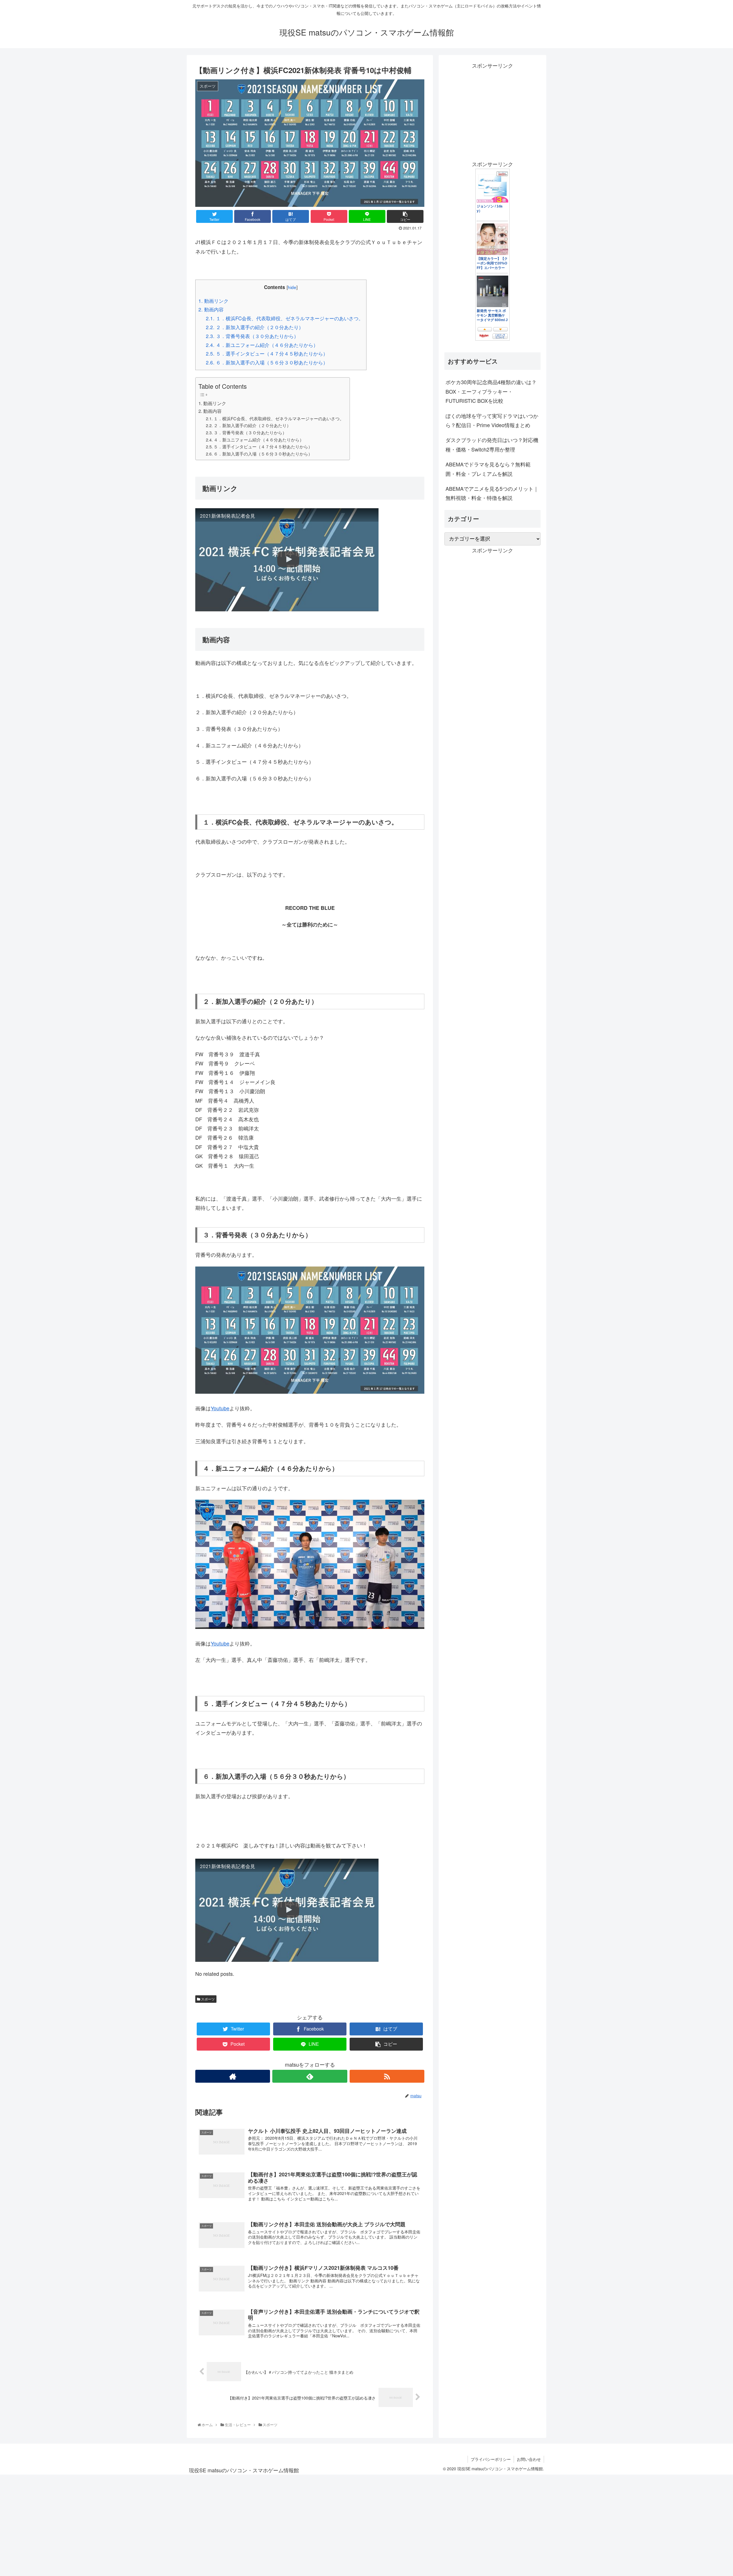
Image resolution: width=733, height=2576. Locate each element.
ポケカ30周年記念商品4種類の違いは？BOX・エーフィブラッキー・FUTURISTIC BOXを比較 (491, 391)
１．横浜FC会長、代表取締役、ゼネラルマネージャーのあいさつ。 (285, 318)
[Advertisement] (492, 110)
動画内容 (211, 309)
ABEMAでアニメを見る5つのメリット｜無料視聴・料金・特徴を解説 (492, 493)
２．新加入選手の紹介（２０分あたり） (255, 327)
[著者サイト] (233, 2076)
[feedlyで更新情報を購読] (310, 2076)
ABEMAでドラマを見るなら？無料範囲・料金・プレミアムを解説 (488, 469)
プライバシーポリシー (491, 2459)
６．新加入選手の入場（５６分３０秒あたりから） (267, 362)
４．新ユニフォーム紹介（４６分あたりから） (262, 345)
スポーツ (207, 1999)
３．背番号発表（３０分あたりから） (252, 336)
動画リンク (213, 301)
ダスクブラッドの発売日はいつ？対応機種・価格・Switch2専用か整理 (492, 444)
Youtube (220, 1408)
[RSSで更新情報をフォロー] (387, 2076)
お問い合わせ (529, 2459)
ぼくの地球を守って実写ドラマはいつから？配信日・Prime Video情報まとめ (492, 420)
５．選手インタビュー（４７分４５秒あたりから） (267, 353)
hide (292, 287)
